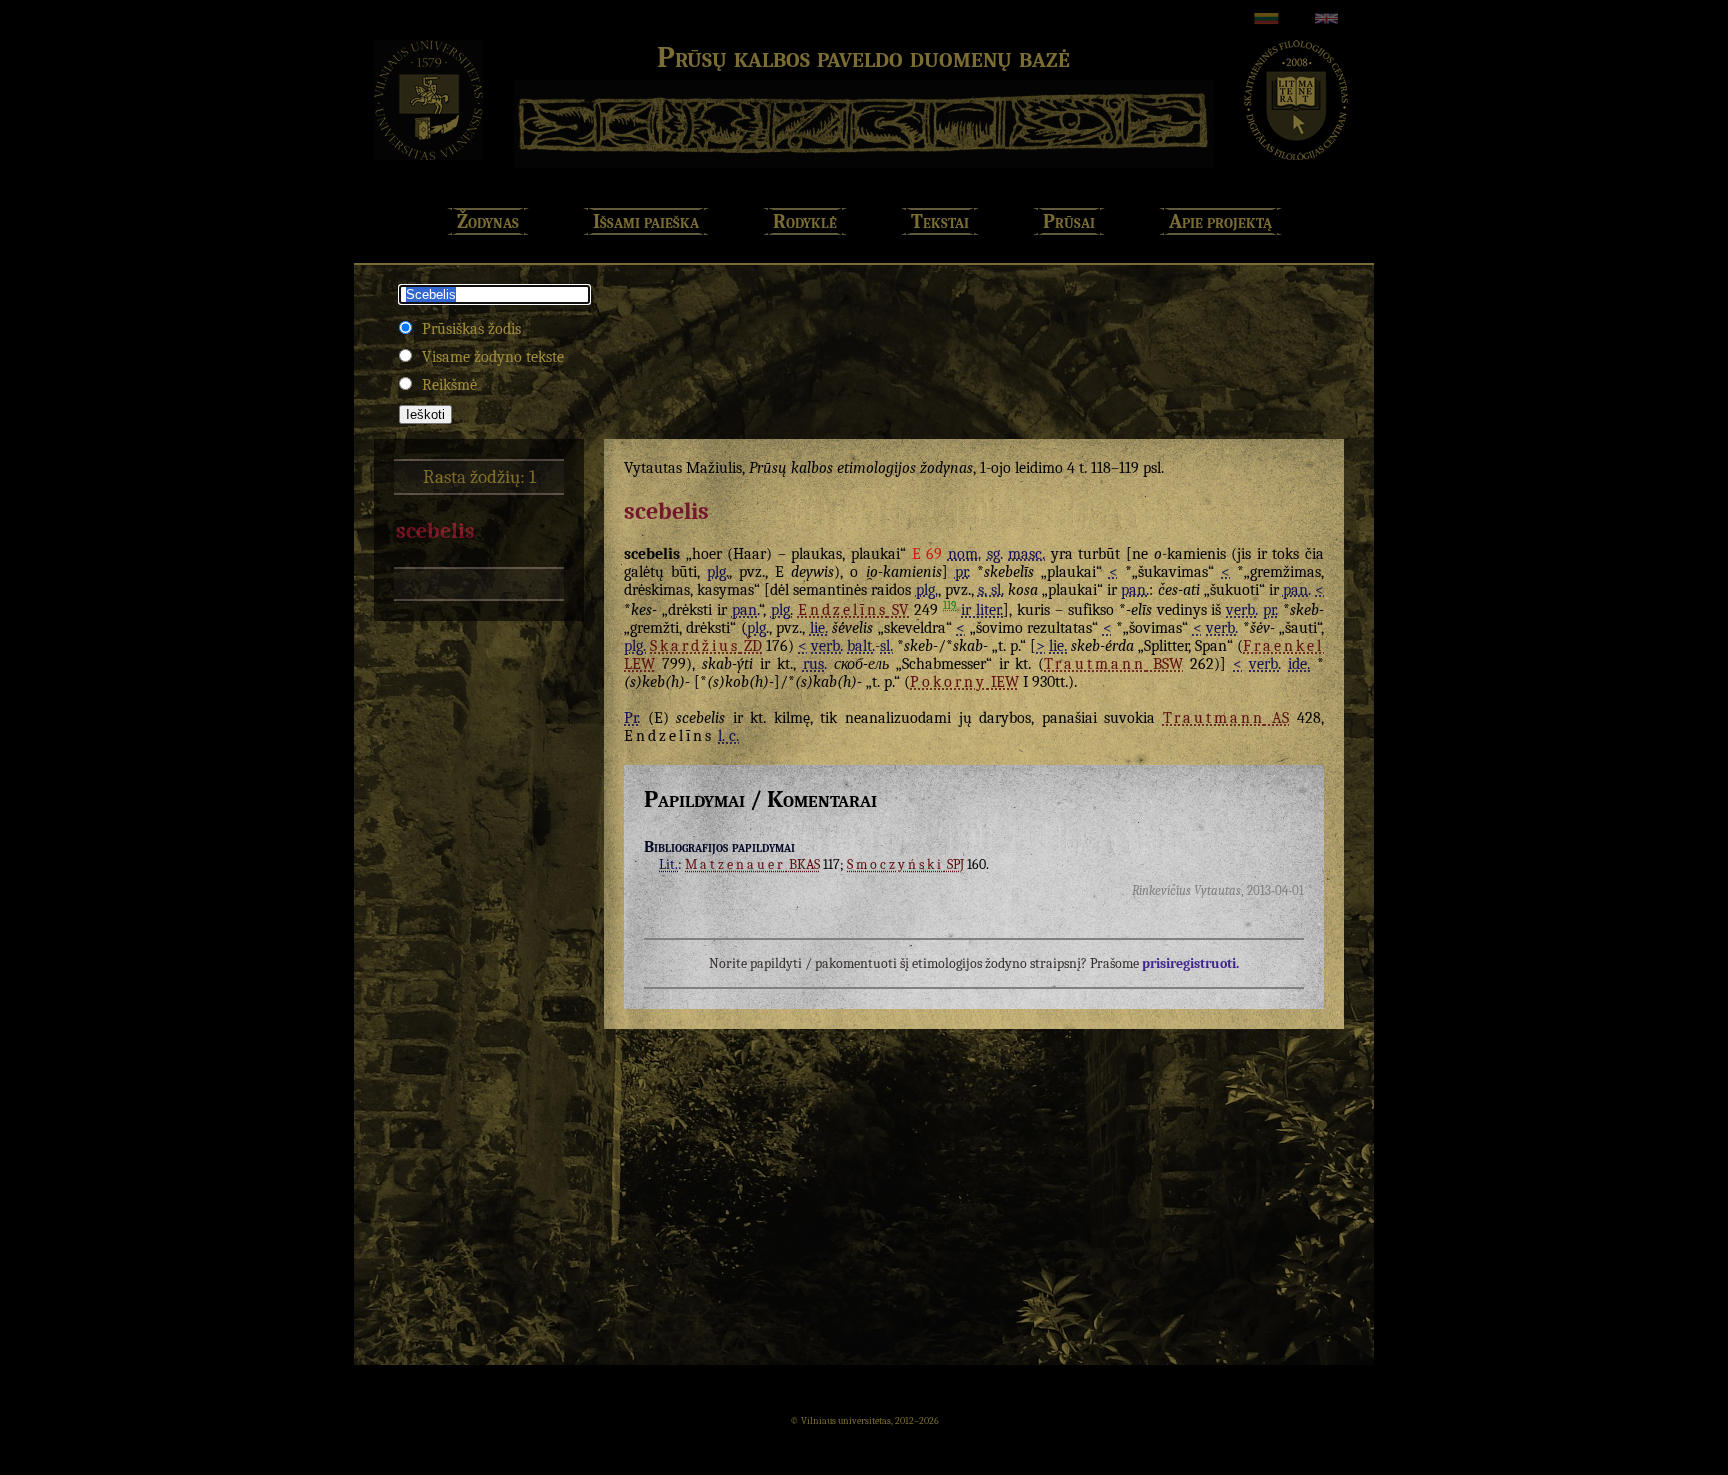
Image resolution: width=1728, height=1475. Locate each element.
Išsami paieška (646, 221)
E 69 (927, 554)
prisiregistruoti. (1190, 963)
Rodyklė (805, 221)
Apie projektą (1220, 221)
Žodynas (488, 221)
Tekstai (940, 221)
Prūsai (1069, 221)
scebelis (435, 531)
